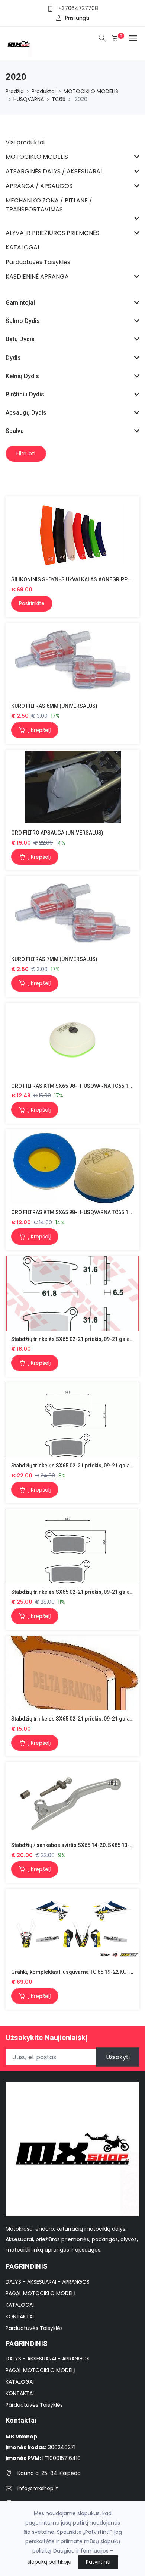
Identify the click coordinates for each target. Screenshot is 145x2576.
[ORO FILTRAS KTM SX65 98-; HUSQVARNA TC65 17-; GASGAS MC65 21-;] (72, 1040)
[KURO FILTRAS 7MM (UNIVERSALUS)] (73, 913)
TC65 (59, 99)
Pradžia (15, 91)
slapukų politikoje (49, 2562)
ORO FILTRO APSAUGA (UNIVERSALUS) (57, 833)
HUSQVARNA (29, 99)
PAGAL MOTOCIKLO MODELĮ (40, 2293)
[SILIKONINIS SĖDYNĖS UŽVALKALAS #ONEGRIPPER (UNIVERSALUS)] (73, 534)
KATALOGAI (20, 2305)
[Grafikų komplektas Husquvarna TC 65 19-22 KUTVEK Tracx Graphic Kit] (72, 1926)
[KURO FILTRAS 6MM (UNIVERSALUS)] (73, 660)
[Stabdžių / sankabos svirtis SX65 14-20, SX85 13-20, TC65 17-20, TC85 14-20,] (72, 1799)
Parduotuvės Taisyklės (34, 2328)
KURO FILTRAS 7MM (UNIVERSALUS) (54, 959)
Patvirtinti (98, 2562)
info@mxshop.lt (38, 2488)
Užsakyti (118, 2057)
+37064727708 (78, 8)
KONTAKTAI (20, 2316)
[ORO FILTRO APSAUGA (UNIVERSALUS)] (73, 787)
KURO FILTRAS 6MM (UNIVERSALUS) (54, 706)
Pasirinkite (32, 603)
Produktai (44, 91)
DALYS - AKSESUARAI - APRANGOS (48, 2282)
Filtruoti (26, 453)
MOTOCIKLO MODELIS (91, 91)
